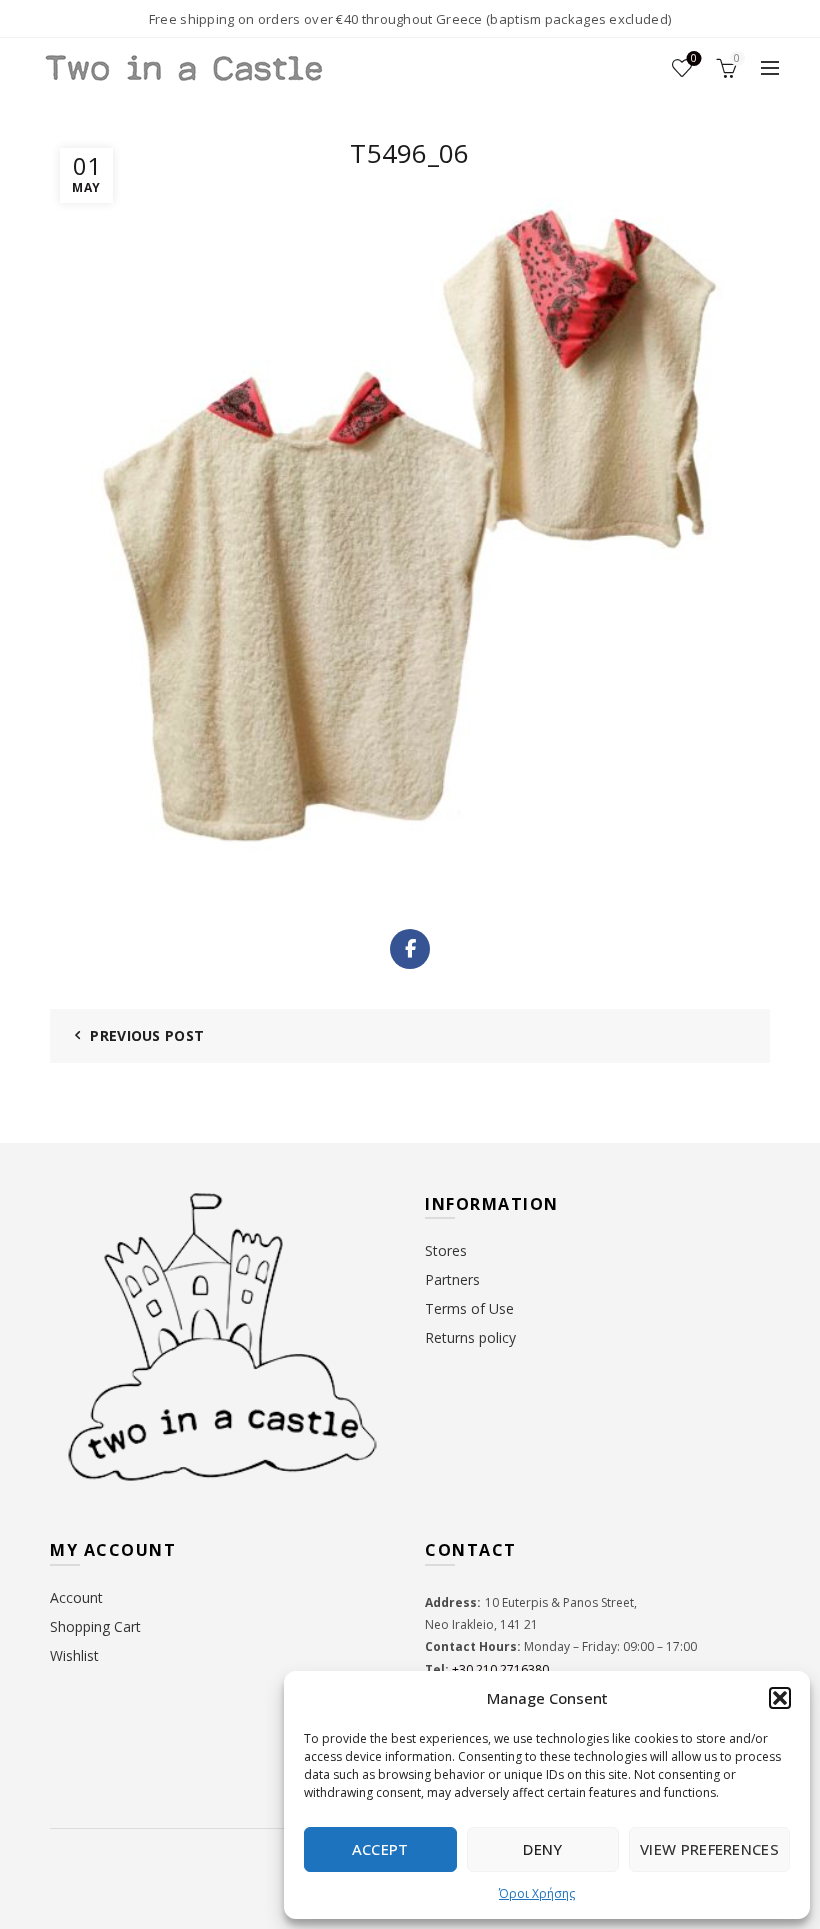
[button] (780, 1698)
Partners (452, 1279)
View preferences (709, 1849)
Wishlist (694, 59)
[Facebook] (410, 949)
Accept (380, 1849)
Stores (446, 1250)
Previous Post (147, 1035)
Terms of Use (469, 1308)
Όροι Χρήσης (537, 1893)
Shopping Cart (95, 1626)
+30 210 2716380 (499, 1669)
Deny (542, 1849)
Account (76, 1597)
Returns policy (470, 1337)
